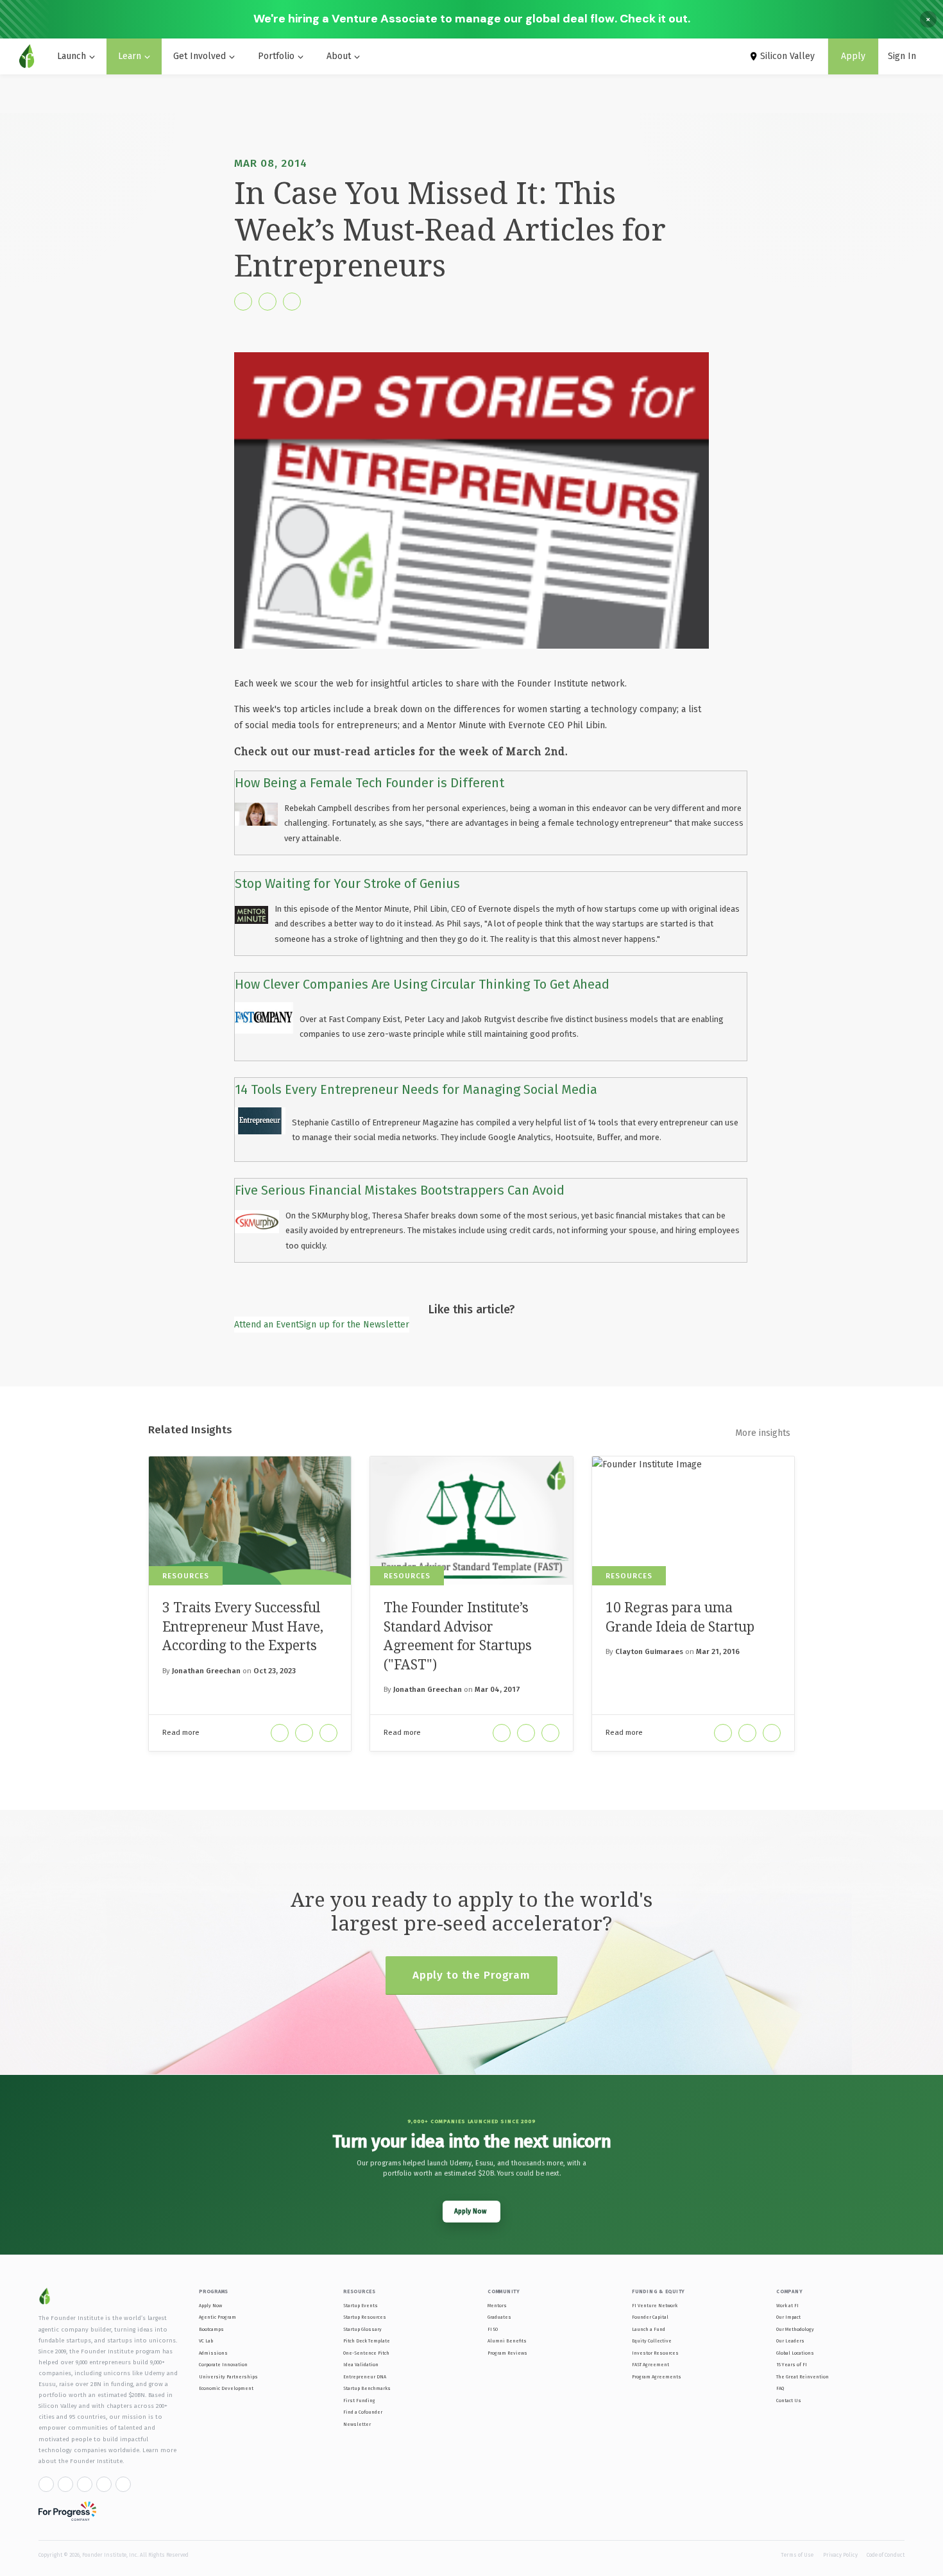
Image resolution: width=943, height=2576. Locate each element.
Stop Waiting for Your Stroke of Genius (347, 883)
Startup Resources (365, 2317)
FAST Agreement (650, 2365)
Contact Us (789, 2401)
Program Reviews (507, 2353)
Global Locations (795, 2353)
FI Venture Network (655, 2306)
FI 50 (493, 2329)
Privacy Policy (840, 2555)
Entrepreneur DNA (365, 2377)
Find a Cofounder (363, 2412)
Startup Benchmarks (367, 2388)
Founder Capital (650, 2317)
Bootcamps (211, 2329)
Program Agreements (657, 2377)
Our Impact (788, 2317)
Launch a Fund (649, 2329)
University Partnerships (228, 2377)
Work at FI (787, 2306)
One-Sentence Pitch (366, 2353)
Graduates (499, 2317)
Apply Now (210, 2306)
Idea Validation (361, 2365)
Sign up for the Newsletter (354, 1325)
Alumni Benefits (507, 2341)
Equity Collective (652, 2341)
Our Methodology (795, 2329)
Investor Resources (655, 2353)
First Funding (359, 2401)
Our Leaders (790, 2341)
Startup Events (361, 2306)
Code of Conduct (886, 2555)
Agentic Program (217, 2317)
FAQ (780, 2388)
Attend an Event (267, 1325)
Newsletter (357, 2424)
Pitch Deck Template (367, 2341)
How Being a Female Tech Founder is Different (370, 783)
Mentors (497, 2306)
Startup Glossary (362, 2329)
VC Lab (206, 2341)
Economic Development (226, 2388)
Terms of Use (797, 2555)
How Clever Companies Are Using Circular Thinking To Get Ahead (422, 984)
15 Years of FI (792, 2365)
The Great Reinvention (803, 2377)
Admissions (213, 2353)
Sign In (902, 56)
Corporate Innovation (223, 2365)
